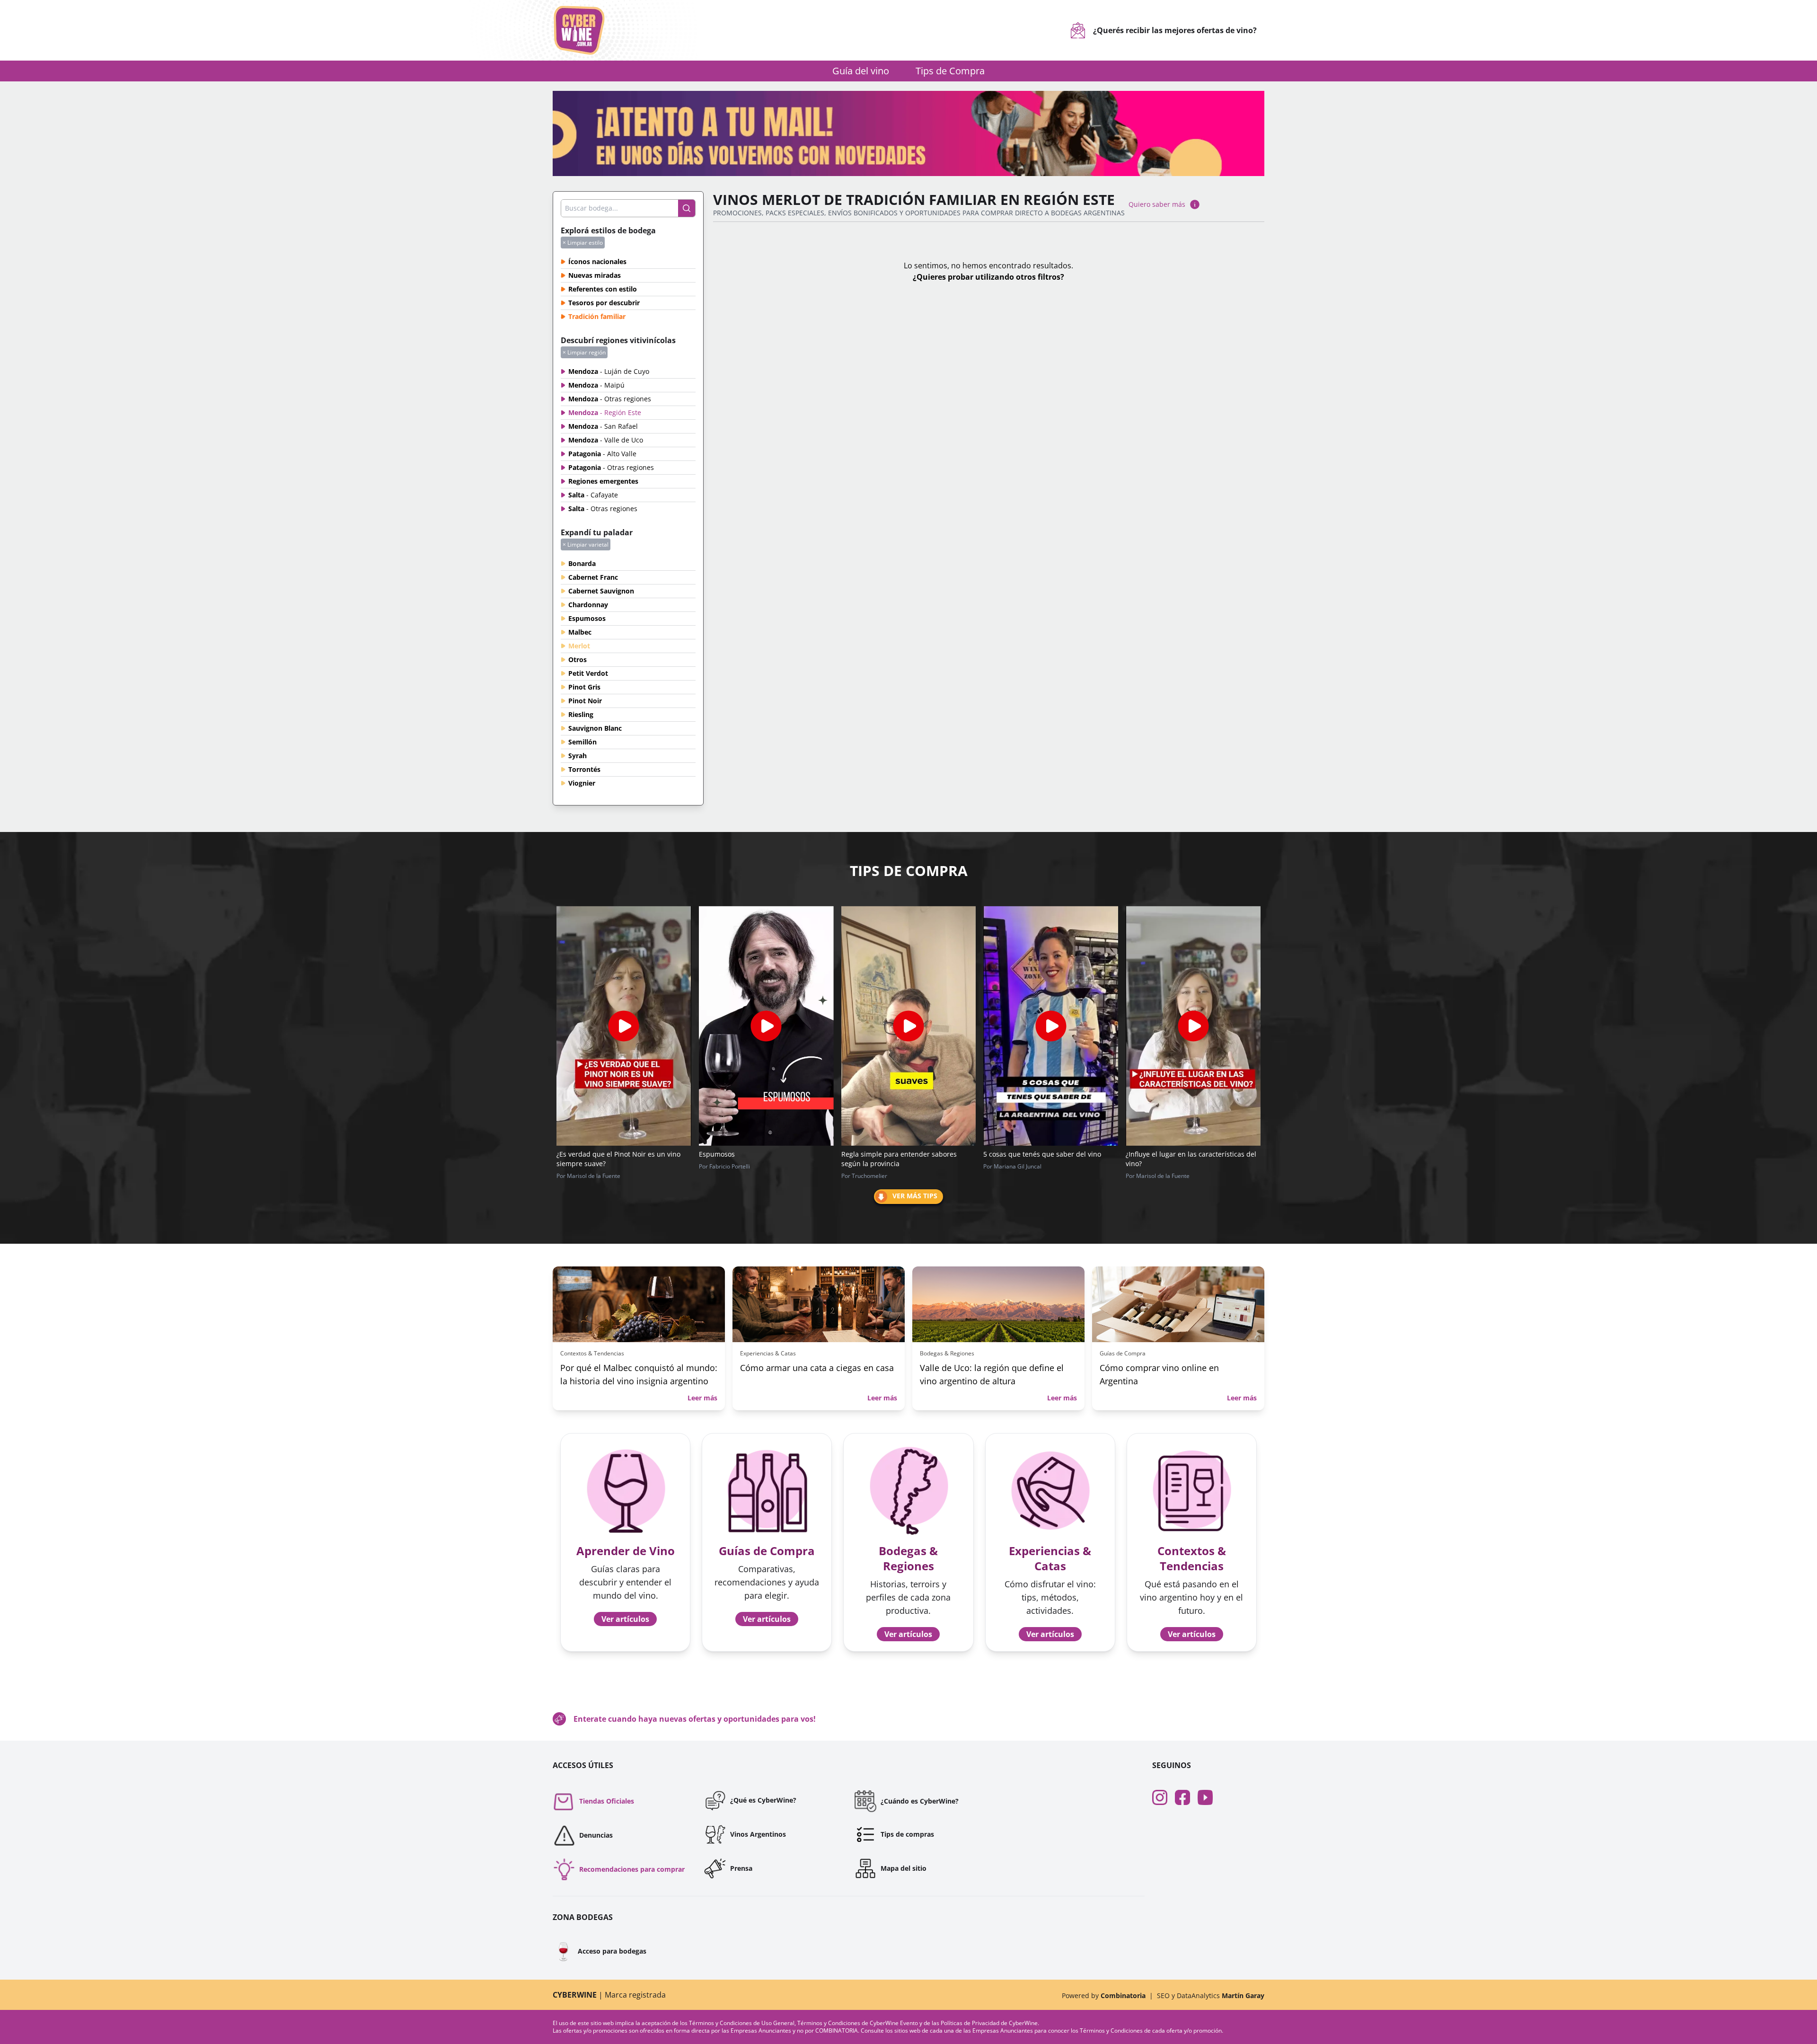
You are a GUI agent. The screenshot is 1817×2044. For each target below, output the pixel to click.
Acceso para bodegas (600, 1951)
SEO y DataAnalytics (1211, 1995)
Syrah (578, 756)
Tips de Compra (950, 71)
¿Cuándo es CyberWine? (920, 1801)
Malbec (580, 632)
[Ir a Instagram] (1164, 1797)
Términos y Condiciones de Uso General (742, 2023)
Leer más (702, 1398)
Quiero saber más (1157, 204)
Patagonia (602, 454)
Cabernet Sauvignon (601, 591)
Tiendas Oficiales (607, 1801)
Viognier (582, 783)
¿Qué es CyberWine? (763, 1800)
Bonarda (582, 563)
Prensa (741, 1868)
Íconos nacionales (597, 261)
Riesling (581, 714)
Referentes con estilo (603, 289)
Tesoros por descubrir (604, 303)
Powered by (1104, 1995)
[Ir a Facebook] (1186, 1797)
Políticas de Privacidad (970, 2023)
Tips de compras (907, 1834)
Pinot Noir (585, 701)
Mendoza (609, 371)
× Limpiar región (584, 352)
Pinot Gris (584, 687)
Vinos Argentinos (758, 1834)
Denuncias (596, 1835)
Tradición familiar (597, 316)
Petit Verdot (588, 673)
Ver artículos (625, 1619)
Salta (593, 495)
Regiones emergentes (603, 481)
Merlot (579, 646)
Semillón (582, 742)
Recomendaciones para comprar (632, 1869)
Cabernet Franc (593, 577)
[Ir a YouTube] (1209, 1797)
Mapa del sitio (904, 1868)
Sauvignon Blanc (595, 728)
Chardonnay (588, 605)
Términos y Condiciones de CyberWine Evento (858, 2023)
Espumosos (587, 618)
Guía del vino (861, 71)
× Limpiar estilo (583, 243)
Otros (578, 659)
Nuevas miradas (595, 275)
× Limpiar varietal (586, 544)
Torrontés (584, 769)
